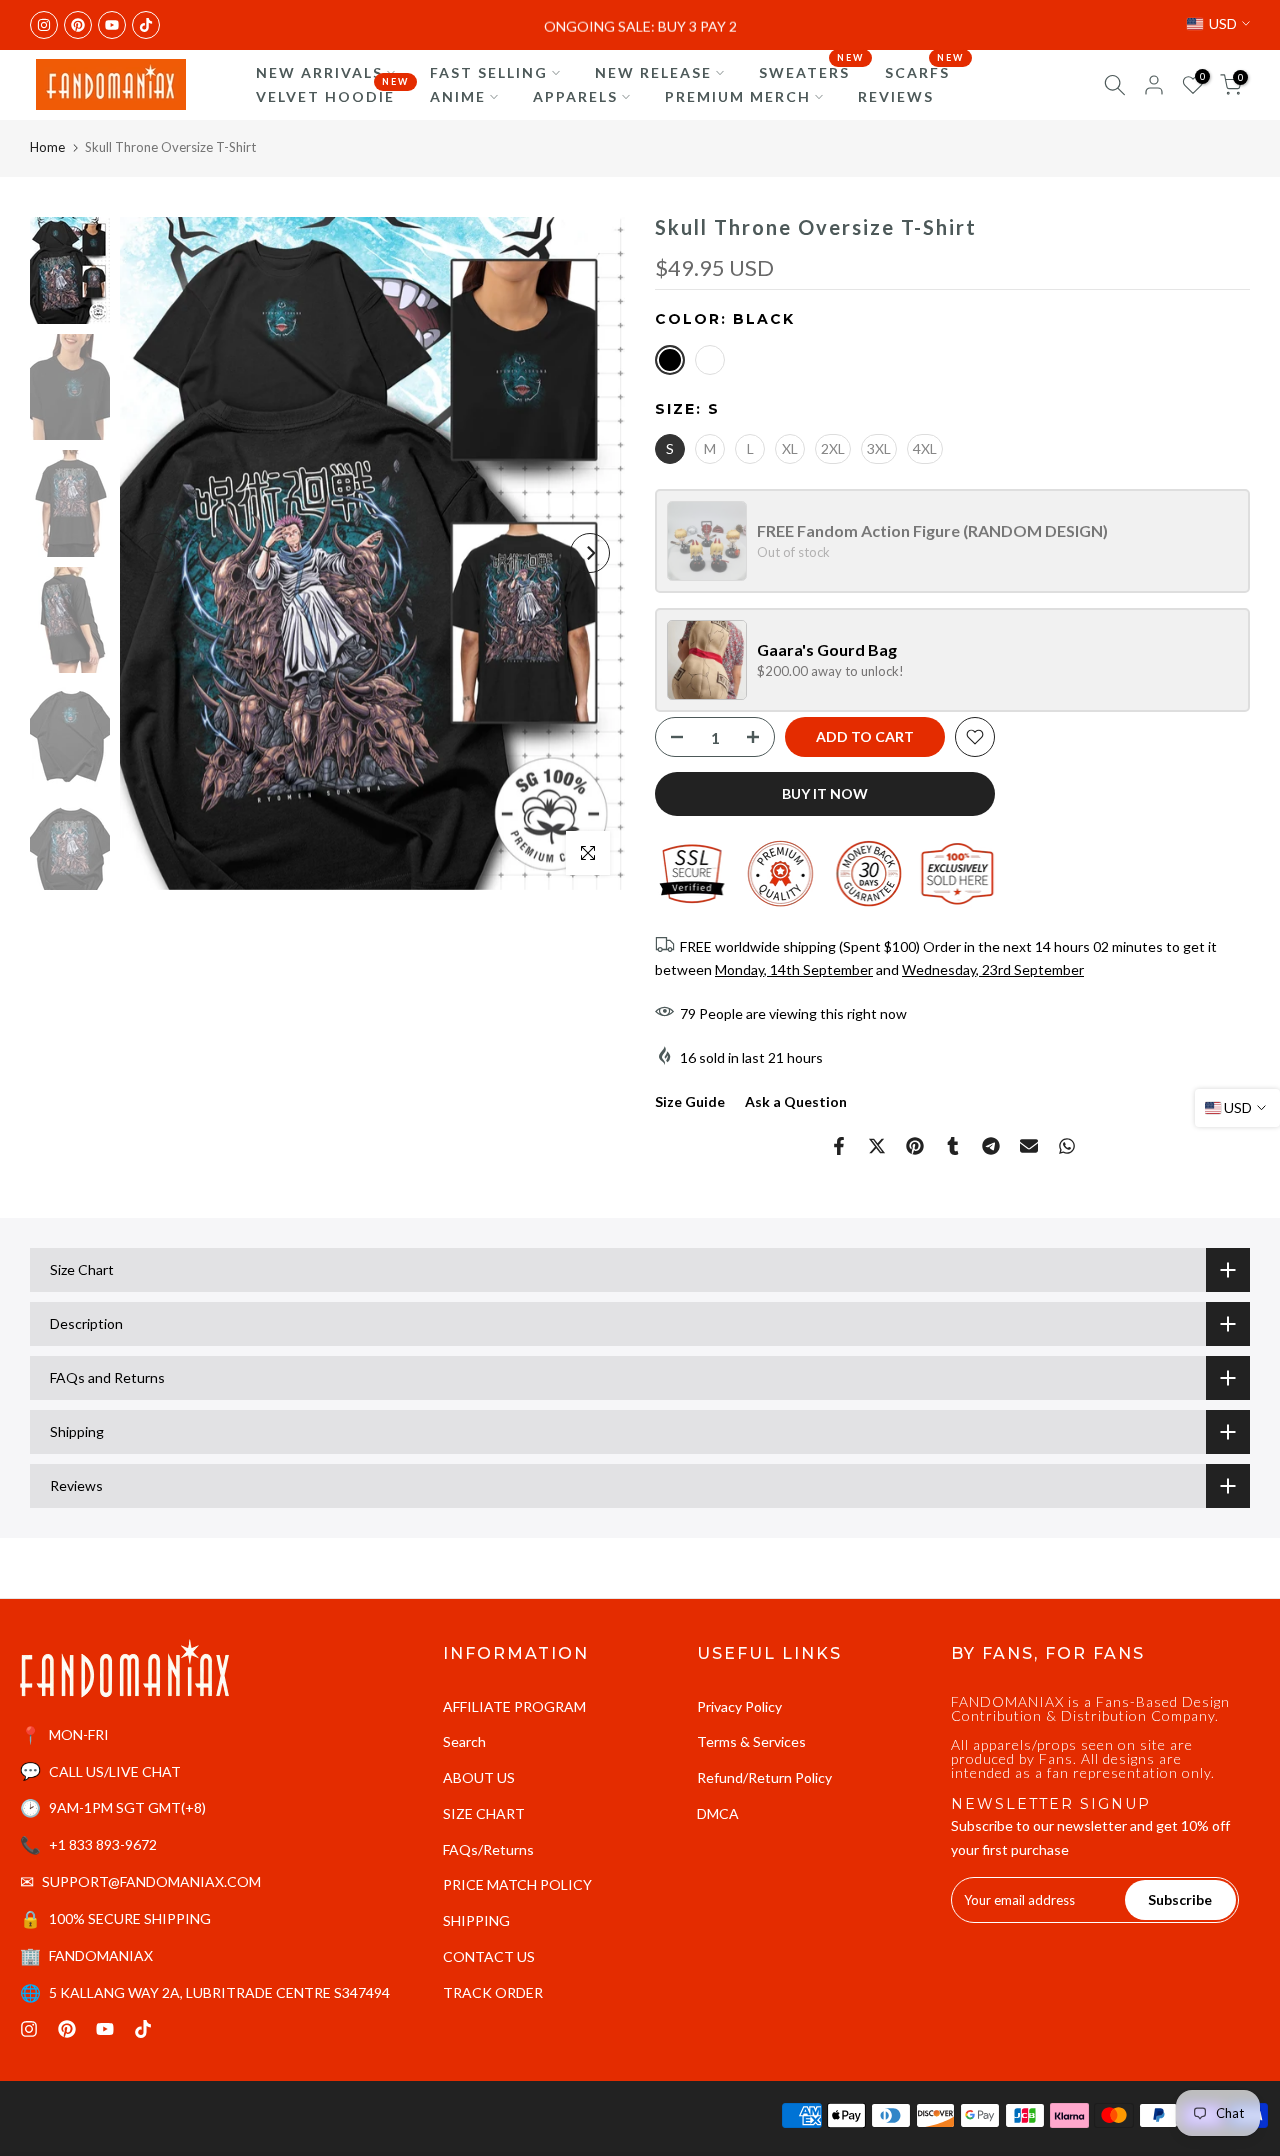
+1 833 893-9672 (103, 1844)
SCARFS (925, 71)
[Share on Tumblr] (953, 1146)
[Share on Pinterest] (915, 1146)
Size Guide (690, 1101)
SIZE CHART (484, 1813)
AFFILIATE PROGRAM (514, 1706)
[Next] (590, 553)
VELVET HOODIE (333, 95)
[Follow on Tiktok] (146, 25)
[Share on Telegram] (991, 1146)
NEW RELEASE (653, 72)
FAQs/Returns (488, 1849)
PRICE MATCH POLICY (517, 1884)
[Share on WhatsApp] (1067, 1146)
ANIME (458, 96)
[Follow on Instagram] (44, 25)
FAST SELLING (489, 72)
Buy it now (825, 793)
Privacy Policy (739, 1706)
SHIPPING (476, 1920)
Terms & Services (751, 1741)
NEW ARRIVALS (319, 72)
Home (47, 147)
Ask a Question (796, 1101)
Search (464, 1741)
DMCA (718, 1813)
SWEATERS (812, 71)
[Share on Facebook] (839, 1146)
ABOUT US (479, 1777)
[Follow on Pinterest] (78, 25)
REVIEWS (896, 96)
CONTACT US (489, 1956)
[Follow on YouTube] (112, 25)
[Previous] (155, 553)
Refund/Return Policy (764, 1777)
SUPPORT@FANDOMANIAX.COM (151, 1881)
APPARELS (575, 96)
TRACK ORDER (493, 1992)
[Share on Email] (1029, 1146)
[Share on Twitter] (877, 1146)
